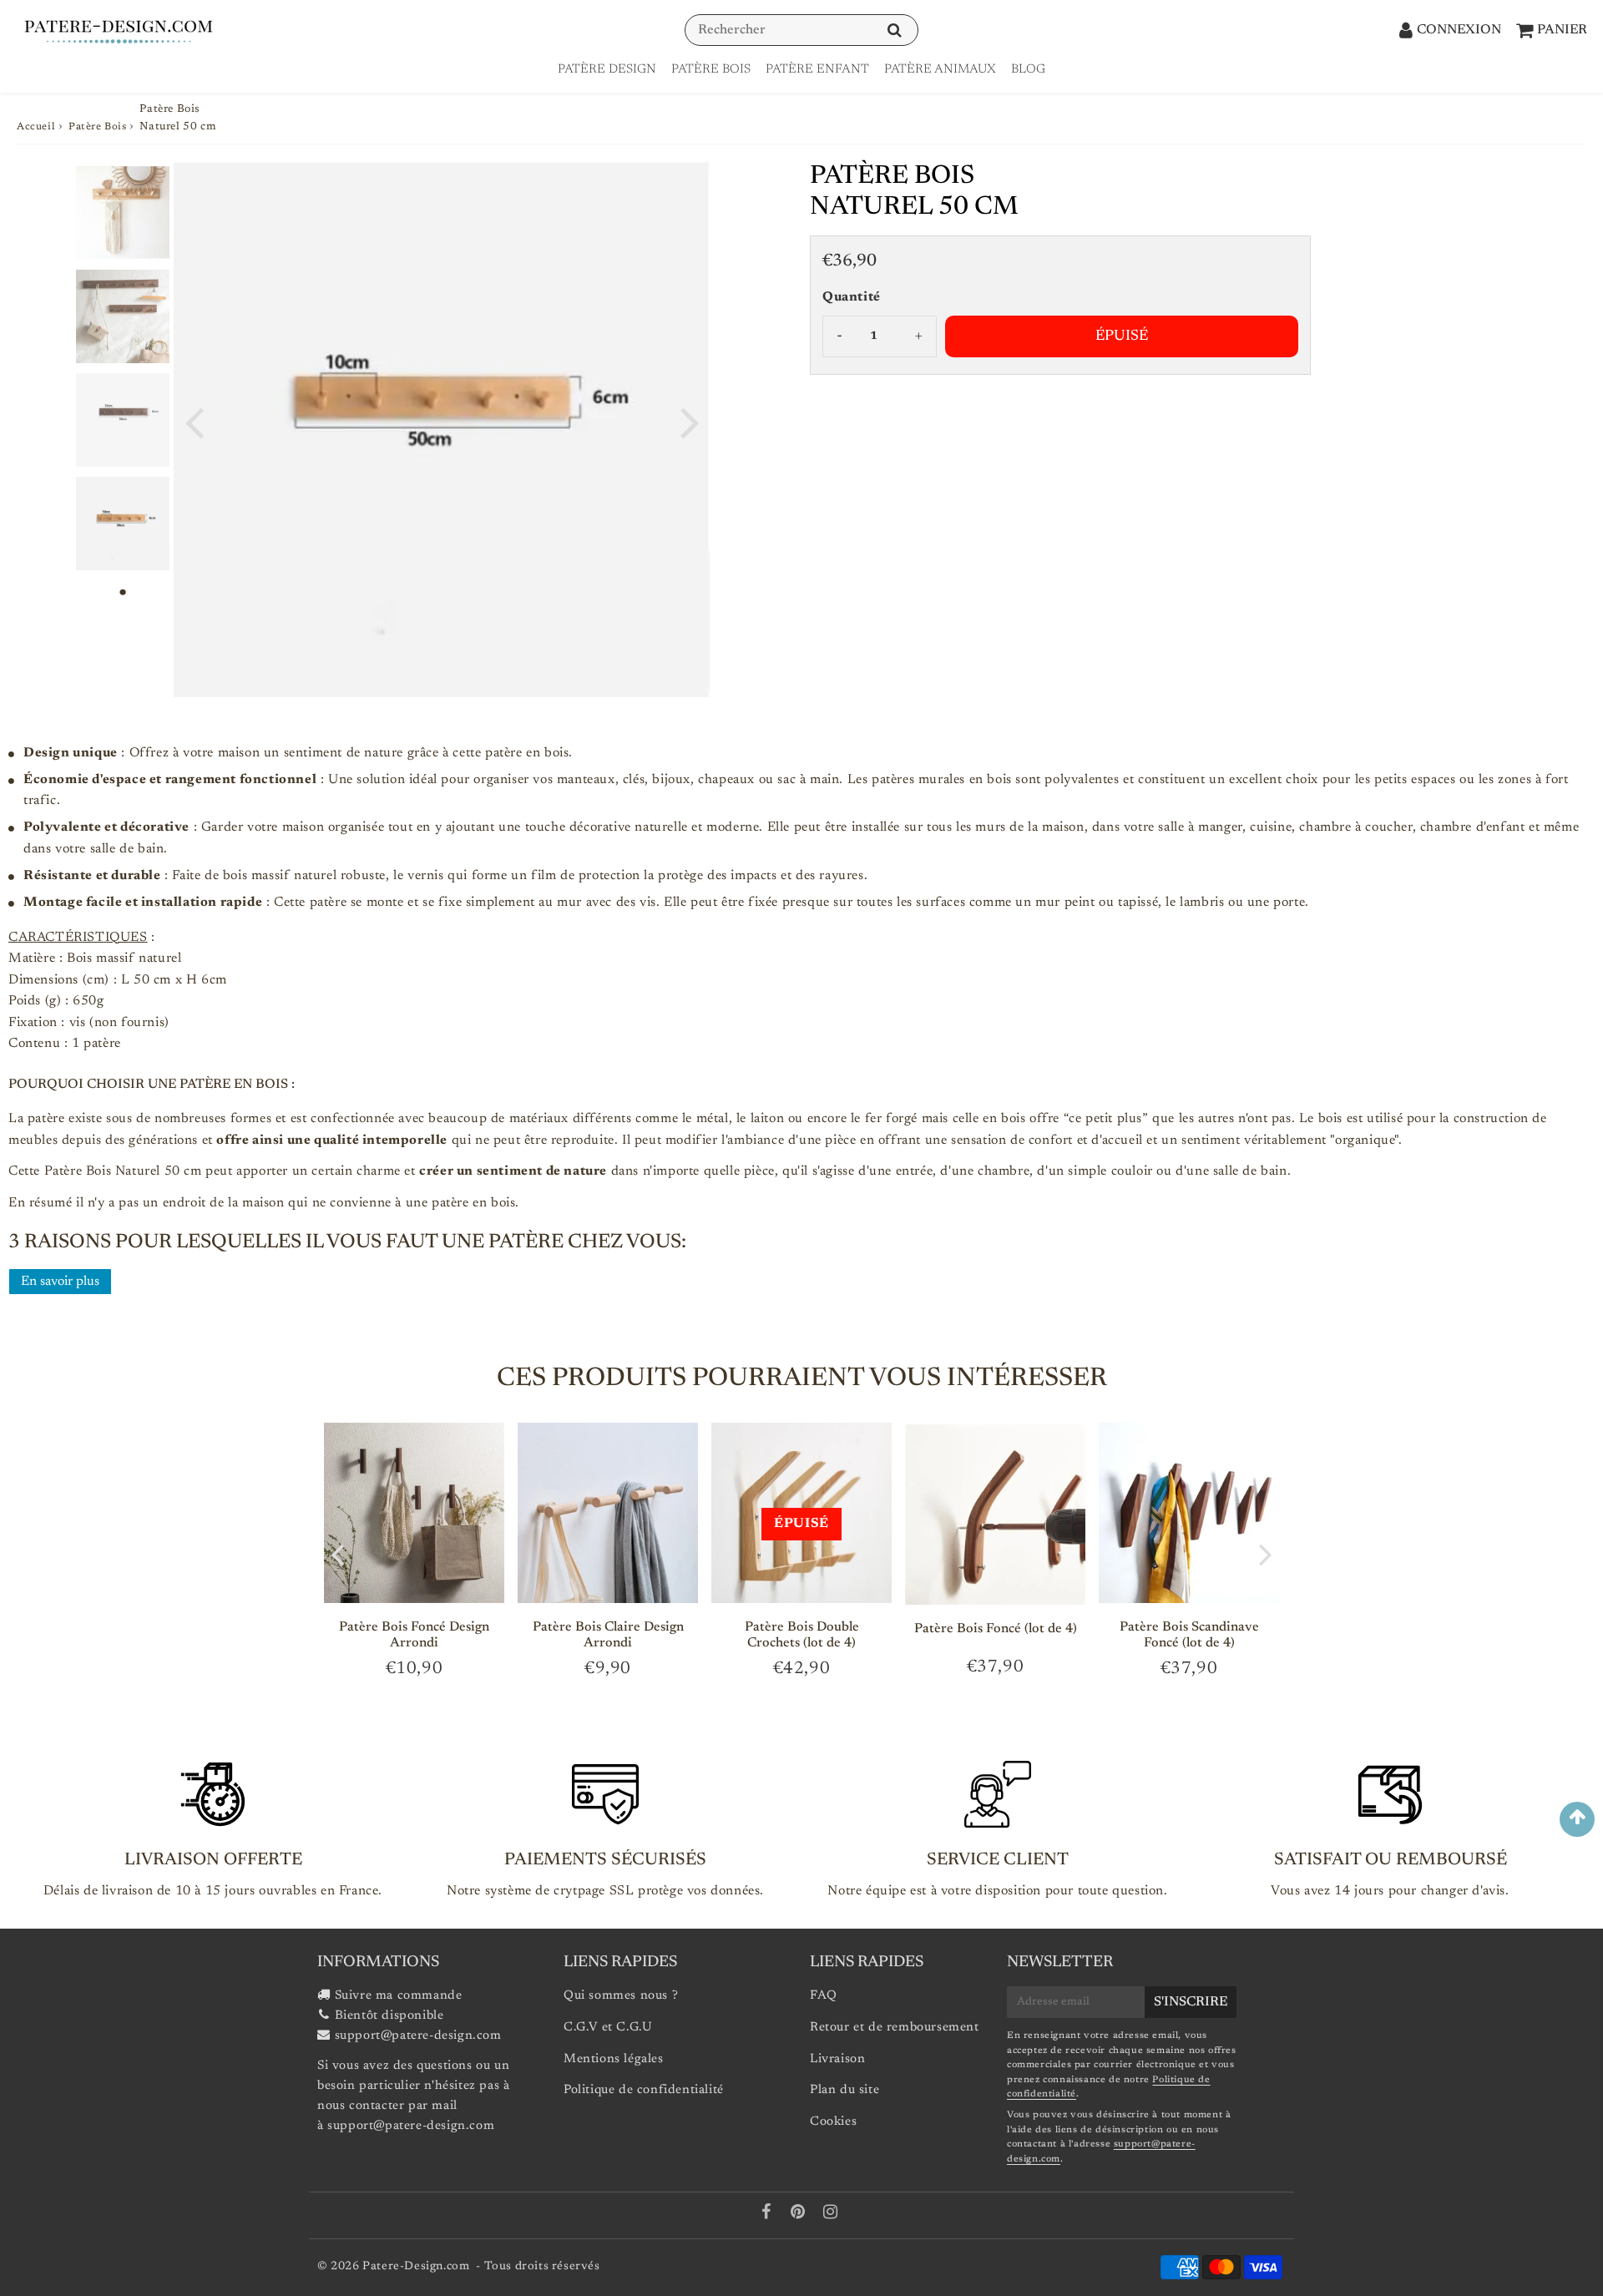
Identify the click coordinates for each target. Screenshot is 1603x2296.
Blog (1028, 70)
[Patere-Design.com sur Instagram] (831, 2215)
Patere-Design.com (416, 2267)
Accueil (36, 127)
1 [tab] (123, 592)
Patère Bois (711, 70)
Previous (194, 421)
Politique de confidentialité (644, 2090)
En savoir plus (60, 1282)
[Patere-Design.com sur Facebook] (769, 2215)
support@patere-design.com (418, 2036)
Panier (1562, 30)
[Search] (895, 30)
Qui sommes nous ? (621, 1996)
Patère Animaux (940, 70)
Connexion (1459, 30)
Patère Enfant (817, 70)
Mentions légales (614, 2059)
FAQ (824, 1996)
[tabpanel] (123, 213)
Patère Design (607, 70)
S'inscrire (1191, 2002)
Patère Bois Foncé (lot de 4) (996, 1629)
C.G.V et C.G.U (608, 2028)
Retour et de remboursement (895, 2028)
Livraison (837, 2059)
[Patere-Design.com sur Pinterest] (800, 2215)
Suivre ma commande (399, 1996)
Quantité (852, 297)
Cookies (833, 2122)
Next (690, 421)
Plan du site (844, 2090)
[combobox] (801, 30)
